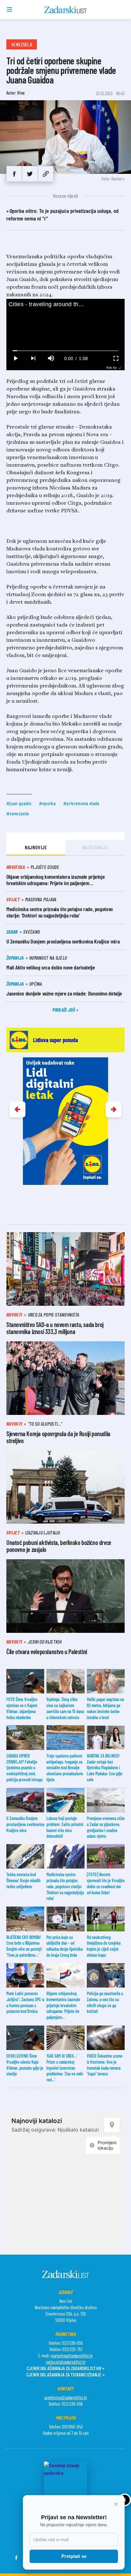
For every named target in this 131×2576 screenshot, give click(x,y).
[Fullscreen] (116, 358)
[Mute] (51, 358)
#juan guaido (19, 803)
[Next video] (33, 358)
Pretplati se (74, 2556)
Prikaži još (64, 1010)
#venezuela (17, 813)
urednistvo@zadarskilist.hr (66, 2397)
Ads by (111, 368)
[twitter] (30, 174)
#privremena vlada (81, 803)
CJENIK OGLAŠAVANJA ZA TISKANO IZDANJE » (65, 2374)
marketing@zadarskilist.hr (72, 2356)
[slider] (66, 351)
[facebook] (14, 174)
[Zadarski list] (66, 10)
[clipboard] (46, 174)
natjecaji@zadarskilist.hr (66, 2362)
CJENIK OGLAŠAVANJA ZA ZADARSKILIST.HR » (65, 2368)
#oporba (47, 803)
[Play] (15, 358)
